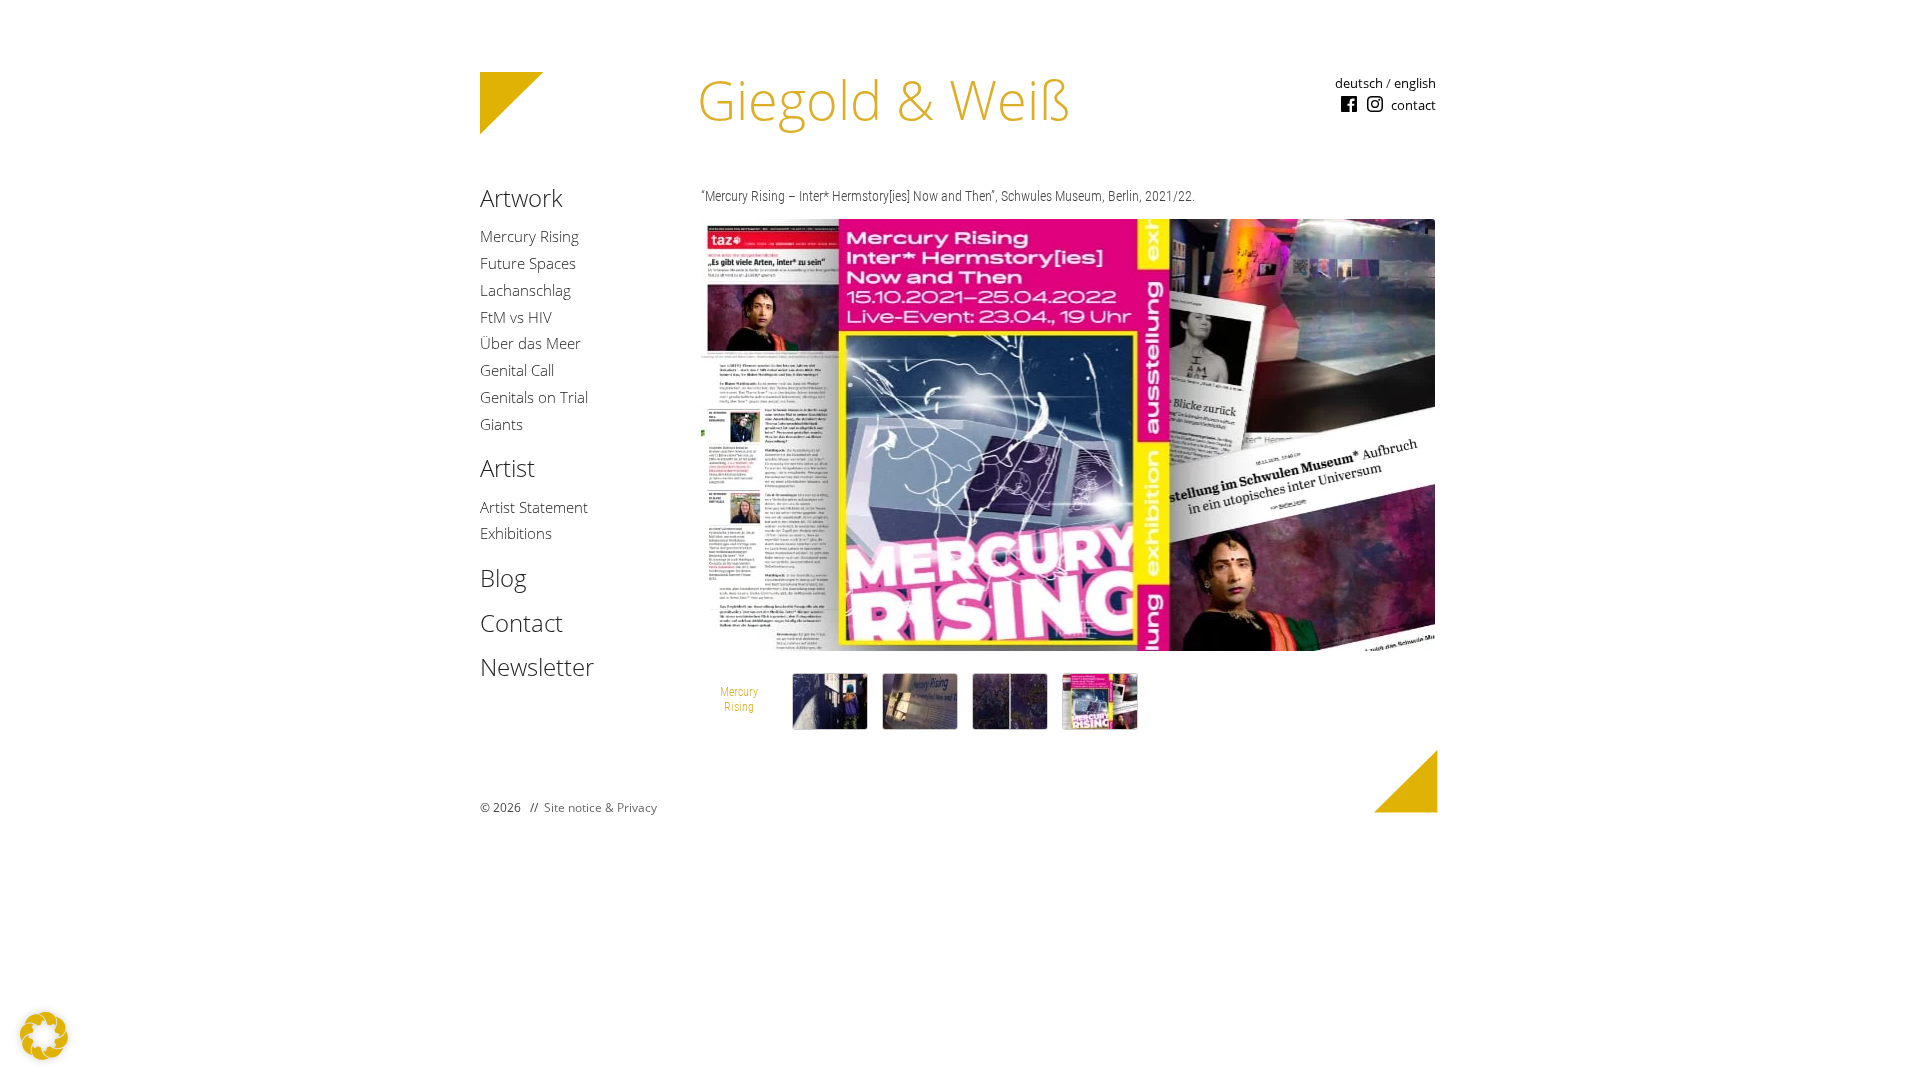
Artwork (521, 197)
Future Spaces (528, 263)
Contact (521, 622)
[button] (44, 1036)
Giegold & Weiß (883, 99)
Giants (501, 424)
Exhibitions (516, 533)
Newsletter (537, 666)
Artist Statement (534, 507)
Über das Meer (530, 343)
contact (1413, 105)
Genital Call (517, 370)
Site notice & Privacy (600, 807)
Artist (507, 467)
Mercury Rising (529, 236)
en (1415, 83)
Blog (503, 577)
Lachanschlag (525, 290)
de (1359, 83)
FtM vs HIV (516, 317)
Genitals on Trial (534, 397)
